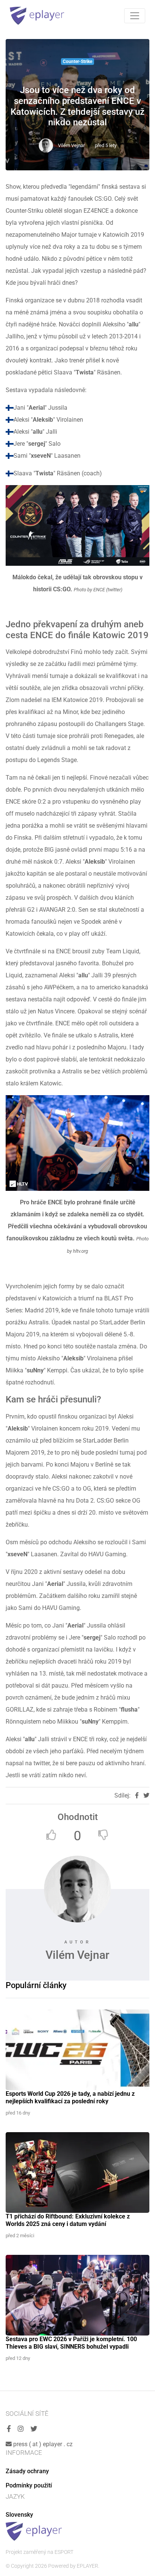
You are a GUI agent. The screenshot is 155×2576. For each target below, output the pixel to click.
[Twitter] (34, 2429)
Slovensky (19, 2515)
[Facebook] (9, 2429)
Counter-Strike (77, 62)
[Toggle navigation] (135, 16)
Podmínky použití (29, 2485)
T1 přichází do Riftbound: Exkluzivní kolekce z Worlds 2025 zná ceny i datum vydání (68, 2220)
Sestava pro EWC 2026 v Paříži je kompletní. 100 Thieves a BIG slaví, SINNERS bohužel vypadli (71, 2343)
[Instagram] (21, 2429)
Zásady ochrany (27, 2471)
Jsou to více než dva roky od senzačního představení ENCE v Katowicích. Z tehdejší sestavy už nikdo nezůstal (77, 106)
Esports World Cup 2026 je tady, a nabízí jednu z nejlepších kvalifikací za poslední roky (70, 2097)
